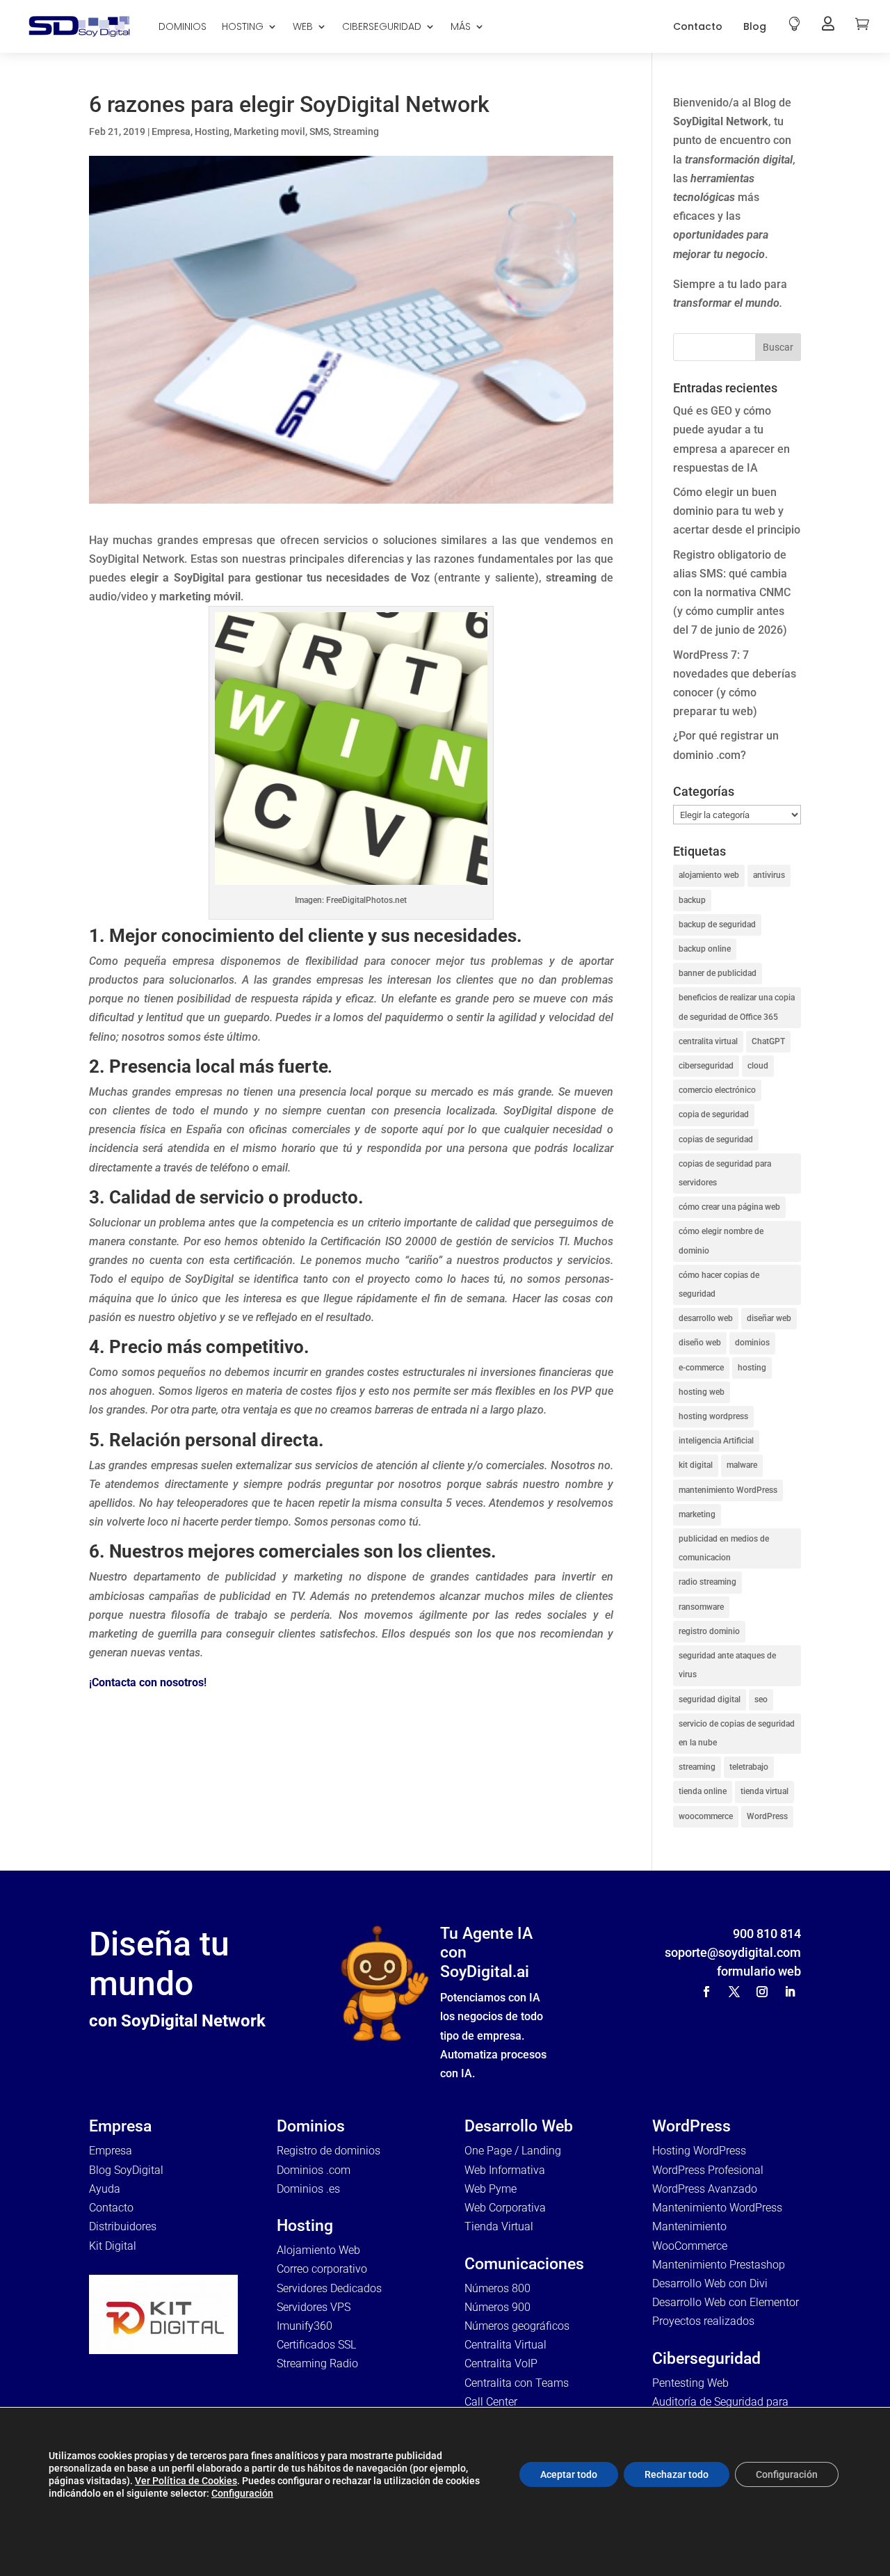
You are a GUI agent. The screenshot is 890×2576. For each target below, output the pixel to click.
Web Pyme (491, 2189)
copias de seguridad (716, 1139)
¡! (148, 1682)
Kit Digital (113, 2246)
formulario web (759, 1971)
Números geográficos (517, 2326)
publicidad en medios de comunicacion (724, 1548)
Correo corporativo (322, 2269)
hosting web (702, 1392)
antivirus (769, 875)
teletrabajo (749, 1767)
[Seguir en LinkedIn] (790, 1992)
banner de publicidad (718, 973)
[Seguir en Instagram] (762, 1992)
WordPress (767, 1816)
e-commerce (701, 1368)
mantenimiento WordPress (728, 1490)
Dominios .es (308, 2189)
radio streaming (707, 1582)
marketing (697, 1514)
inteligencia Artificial (716, 1441)
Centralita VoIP (501, 2363)
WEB (303, 26)
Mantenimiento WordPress (717, 2208)
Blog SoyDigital (126, 2170)
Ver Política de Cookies (186, 2481)
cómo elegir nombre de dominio (721, 1241)
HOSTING (243, 26)
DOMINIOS (183, 26)
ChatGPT (768, 1041)
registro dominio (709, 1631)
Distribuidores (123, 2226)
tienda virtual (764, 1791)
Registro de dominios (329, 2151)
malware (742, 1465)
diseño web (700, 1343)
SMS (319, 131)
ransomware (701, 1607)
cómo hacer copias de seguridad (719, 1285)
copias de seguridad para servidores (725, 1173)
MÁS (461, 26)
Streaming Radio (317, 2363)
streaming (697, 1767)
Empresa (171, 131)
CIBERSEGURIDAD (382, 26)
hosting (752, 1368)
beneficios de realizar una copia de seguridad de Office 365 (737, 1007)
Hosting (212, 131)
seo (761, 1699)
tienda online (703, 1791)
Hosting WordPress (699, 2151)
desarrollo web (706, 1318)
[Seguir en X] (734, 1992)
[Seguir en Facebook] (706, 1992)
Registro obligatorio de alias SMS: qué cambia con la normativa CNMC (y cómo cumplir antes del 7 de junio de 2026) (732, 593)
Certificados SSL (316, 2345)
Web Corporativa (505, 2208)
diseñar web (769, 1318)
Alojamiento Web (318, 2250)
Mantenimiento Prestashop (719, 2265)
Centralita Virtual (505, 2345)
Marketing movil (269, 131)
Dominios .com (314, 2170)
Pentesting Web (690, 2383)
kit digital (696, 1465)
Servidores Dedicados (329, 2288)
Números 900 (497, 2307)
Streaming (356, 131)
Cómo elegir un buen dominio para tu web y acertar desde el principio (737, 511)
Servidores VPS (314, 2307)
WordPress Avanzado (705, 2189)
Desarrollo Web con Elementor (726, 2302)
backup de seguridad (717, 925)
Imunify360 (305, 2326)
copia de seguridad (714, 1114)
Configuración (242, 2493)
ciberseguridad (706, 1066)
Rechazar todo (677, 2474)
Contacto (698, 26)
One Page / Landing (513, 2151)
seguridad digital (710, 1699)
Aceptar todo (569, 2474)
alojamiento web (709, 875)
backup (692, 900)
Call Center (491, 2402)
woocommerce (706, 1816)
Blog (755, 26)
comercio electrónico (717, 1090)
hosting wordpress (713, 1416)
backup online (705, 949)
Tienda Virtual (499, 2226)
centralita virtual (708, 1041)
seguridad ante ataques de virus (727, 1665)
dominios (752, 1343)
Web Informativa (505, 2170)
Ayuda (105, 2189)
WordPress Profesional (708, 2170)
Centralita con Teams (517, 2383)
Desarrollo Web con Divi (710, 2283)
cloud (758, 1066)
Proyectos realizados (703, 2321)
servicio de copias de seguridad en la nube (737, 1733)
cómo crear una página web (729, 1207)
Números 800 (497, 2288)
